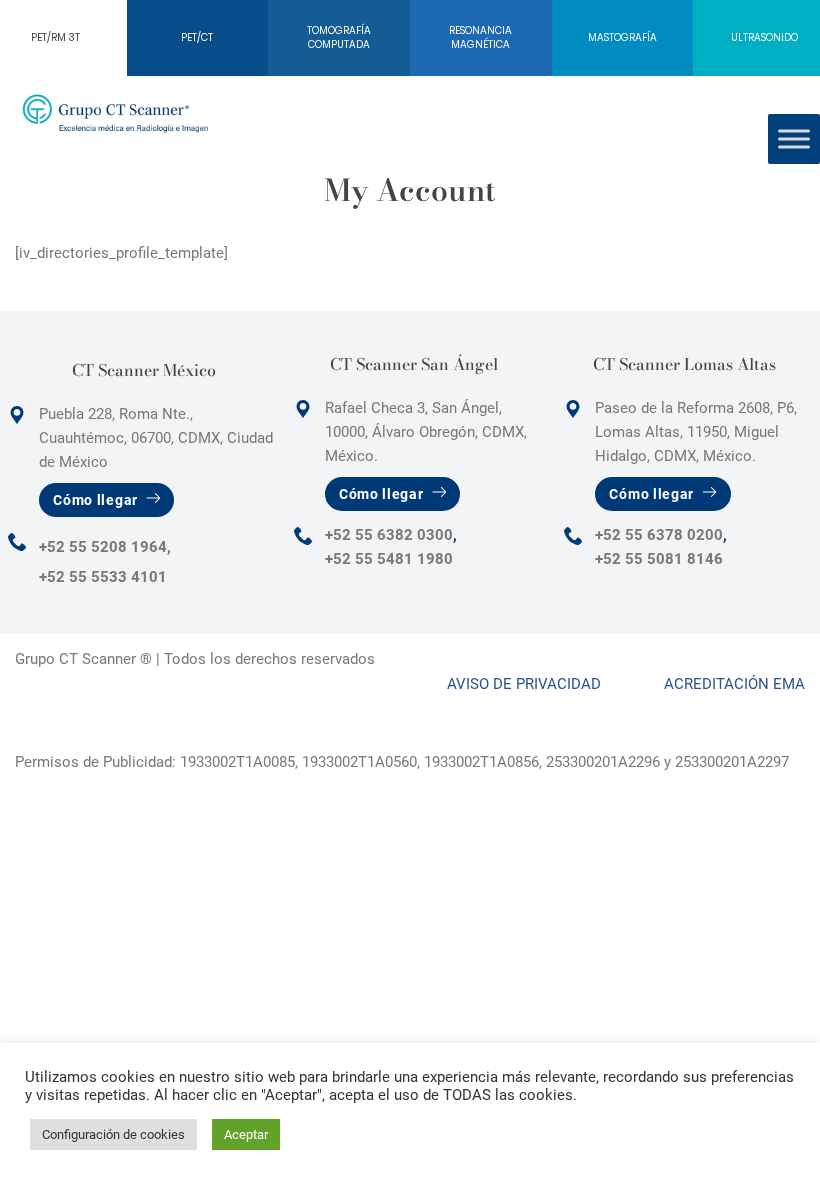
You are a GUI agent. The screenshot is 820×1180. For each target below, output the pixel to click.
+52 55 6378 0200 (659, 535)
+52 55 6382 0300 (389, 535)
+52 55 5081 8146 (659, 559)
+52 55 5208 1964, (105, 547)
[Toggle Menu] (794, 138)
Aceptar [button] (246, 1134)
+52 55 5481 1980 (389, 559)
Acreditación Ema (734, 684)
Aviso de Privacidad (524, 684)
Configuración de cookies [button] (113, 1134)
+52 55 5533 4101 (103, 577)
